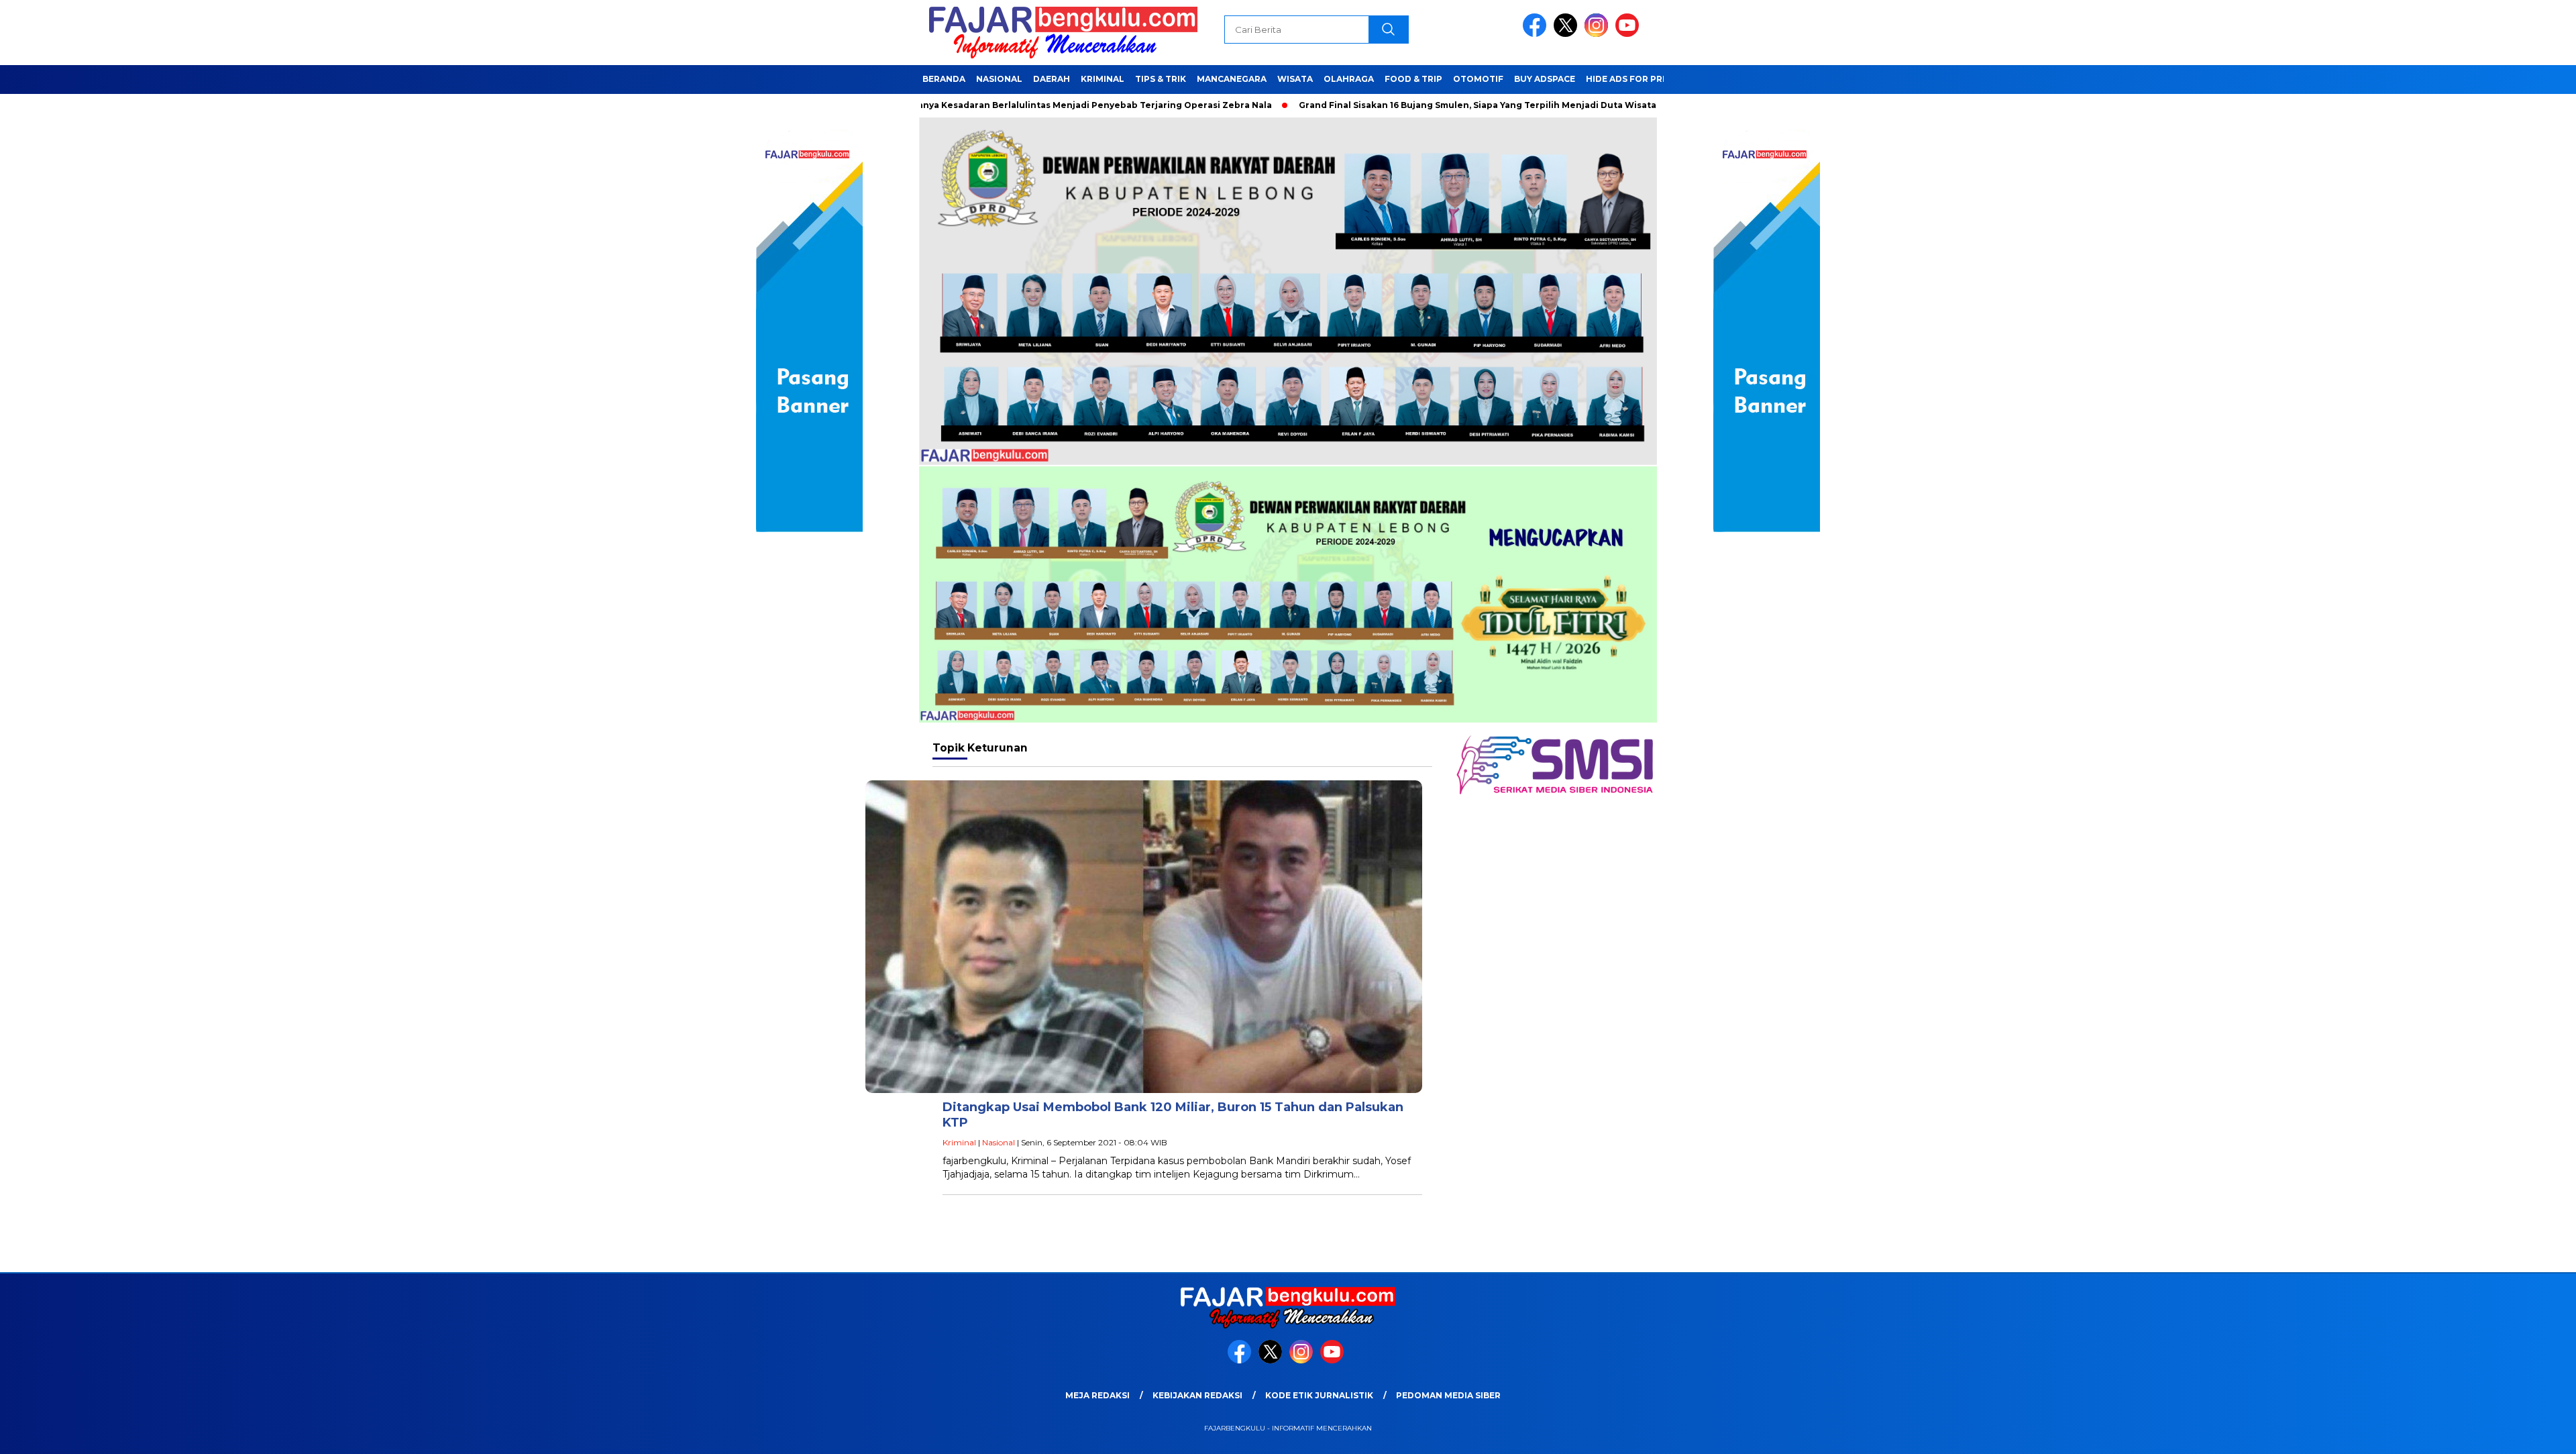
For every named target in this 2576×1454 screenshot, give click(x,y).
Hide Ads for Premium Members (1663, 79)
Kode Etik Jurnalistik (1319, 1395)
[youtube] (1629, 34)
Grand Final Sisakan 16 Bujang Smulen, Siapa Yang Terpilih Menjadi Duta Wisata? (1382, 105)
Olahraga (1349, 79)
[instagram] (1599, 34)
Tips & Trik (1161, 79)
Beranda (944, 79)
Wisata (1295, 79)
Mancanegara (1232, 79)
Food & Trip (1413, 79)
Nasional (999, 79)
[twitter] (1568, 34)
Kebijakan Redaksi (1197, 1395)
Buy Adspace (1545, 79)
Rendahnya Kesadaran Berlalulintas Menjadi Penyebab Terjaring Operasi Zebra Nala (982, 105)
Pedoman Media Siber (1448, 1395)
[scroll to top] (2488, 1433)
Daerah (1052, 79)
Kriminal (1103, 79)
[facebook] (1537, 34)
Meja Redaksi (1097, 1395)
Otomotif (1478, 79)
